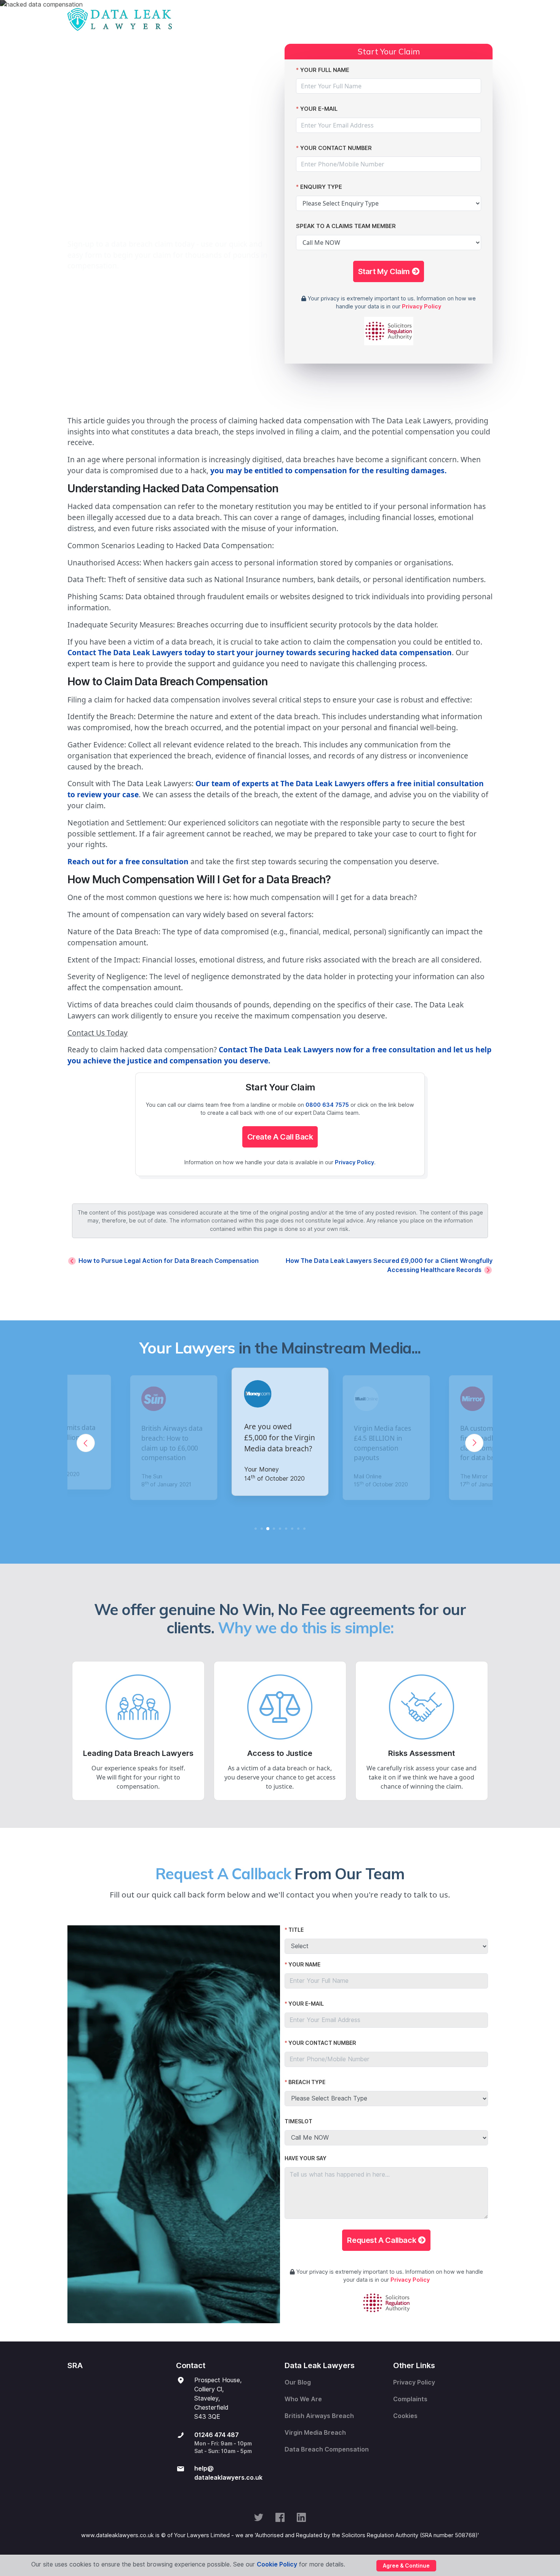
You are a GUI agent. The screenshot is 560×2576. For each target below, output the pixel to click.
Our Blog (298, 2382)
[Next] (474, 1443)
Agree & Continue (406, 2566)
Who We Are (303, 2399)
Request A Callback (382, 2240)
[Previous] (86, 1443)
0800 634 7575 (327, 1105)
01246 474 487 (217, 2435)
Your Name (304, 1965)
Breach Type (307, 2082)
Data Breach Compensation (327, 2449)
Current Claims (267, 19)
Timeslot (298, 2121)
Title (296, 1930)
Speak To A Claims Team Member (346, 226)
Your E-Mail (319, 109)
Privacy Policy (422, 306)
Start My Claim (385, 271)
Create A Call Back (280, 1137)
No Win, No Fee (404, 19)
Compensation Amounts (336, 19)
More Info (450, 19)
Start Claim (218, 19)
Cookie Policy (277, 2564)
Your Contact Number (336, 148)
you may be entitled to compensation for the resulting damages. (328, 470)
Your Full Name (325, 70)
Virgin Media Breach (315, 2433)
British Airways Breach (319, 2416)
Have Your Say (306, 2158)
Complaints (410, 2399)
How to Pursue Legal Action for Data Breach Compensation (169, 1261)
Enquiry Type (321, 187)
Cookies (405, 2416)
